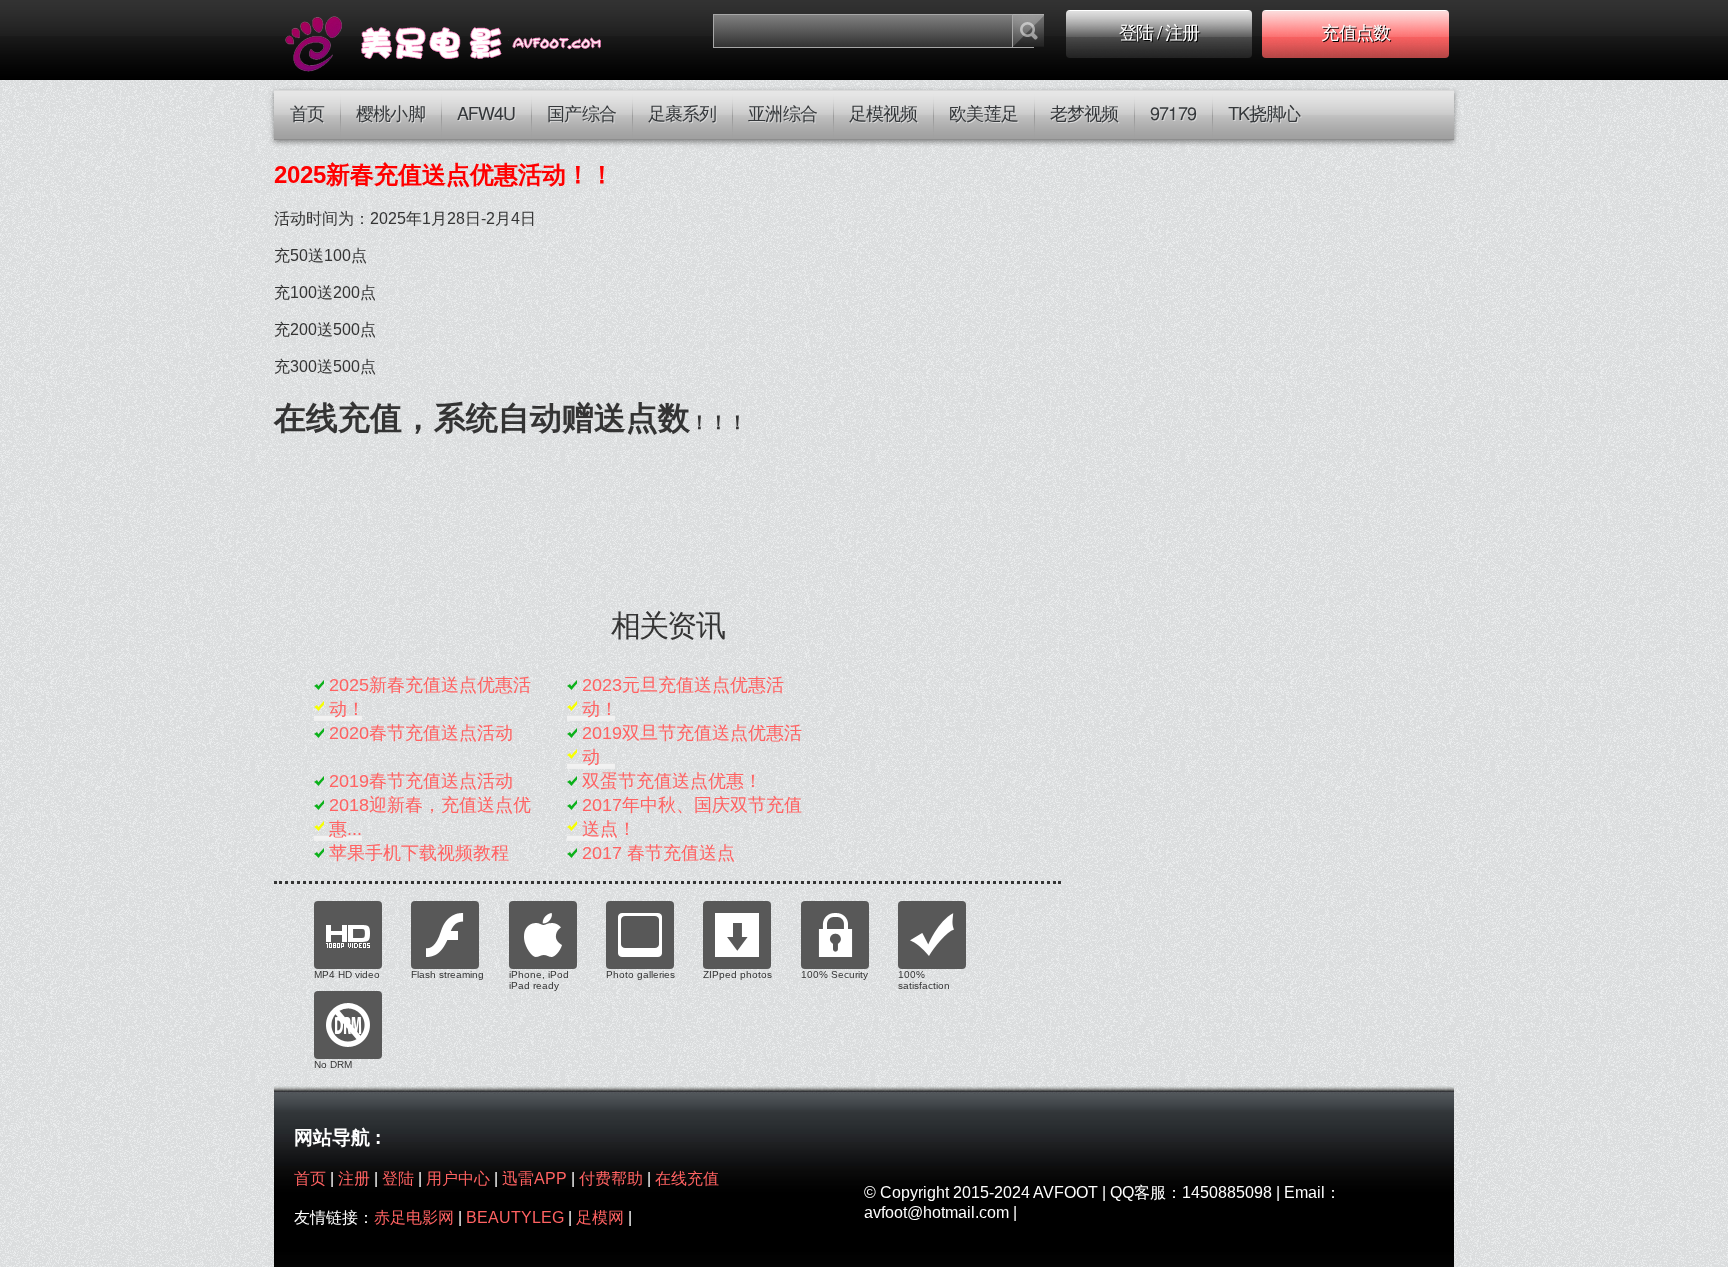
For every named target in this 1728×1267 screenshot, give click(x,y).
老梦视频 (1084, 115)
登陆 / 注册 (1159, 34)
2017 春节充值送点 (658, 853)
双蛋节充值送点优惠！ (672, 781)
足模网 (600, 1217)
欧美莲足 (983, 115)
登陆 (398, 1178)
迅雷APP (534, 1178)
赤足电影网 (414, 1217)
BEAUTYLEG (515, 1217)
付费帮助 (611, 1178)
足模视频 (883, 115)
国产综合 (581, 115)
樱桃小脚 (390, 115)
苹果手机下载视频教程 (419, 853)
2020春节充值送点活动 (421, 733)
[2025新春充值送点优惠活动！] (470, 40)
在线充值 (687, 1178)
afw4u (486, 115)
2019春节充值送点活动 (421, 781)
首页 (307, 115)
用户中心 (458, 1178)
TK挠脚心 (1264, 115)
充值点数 (1355, 34)
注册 (354, 1178)
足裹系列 (682, 115)
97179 (1173, 115)
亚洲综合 (782, 115)
